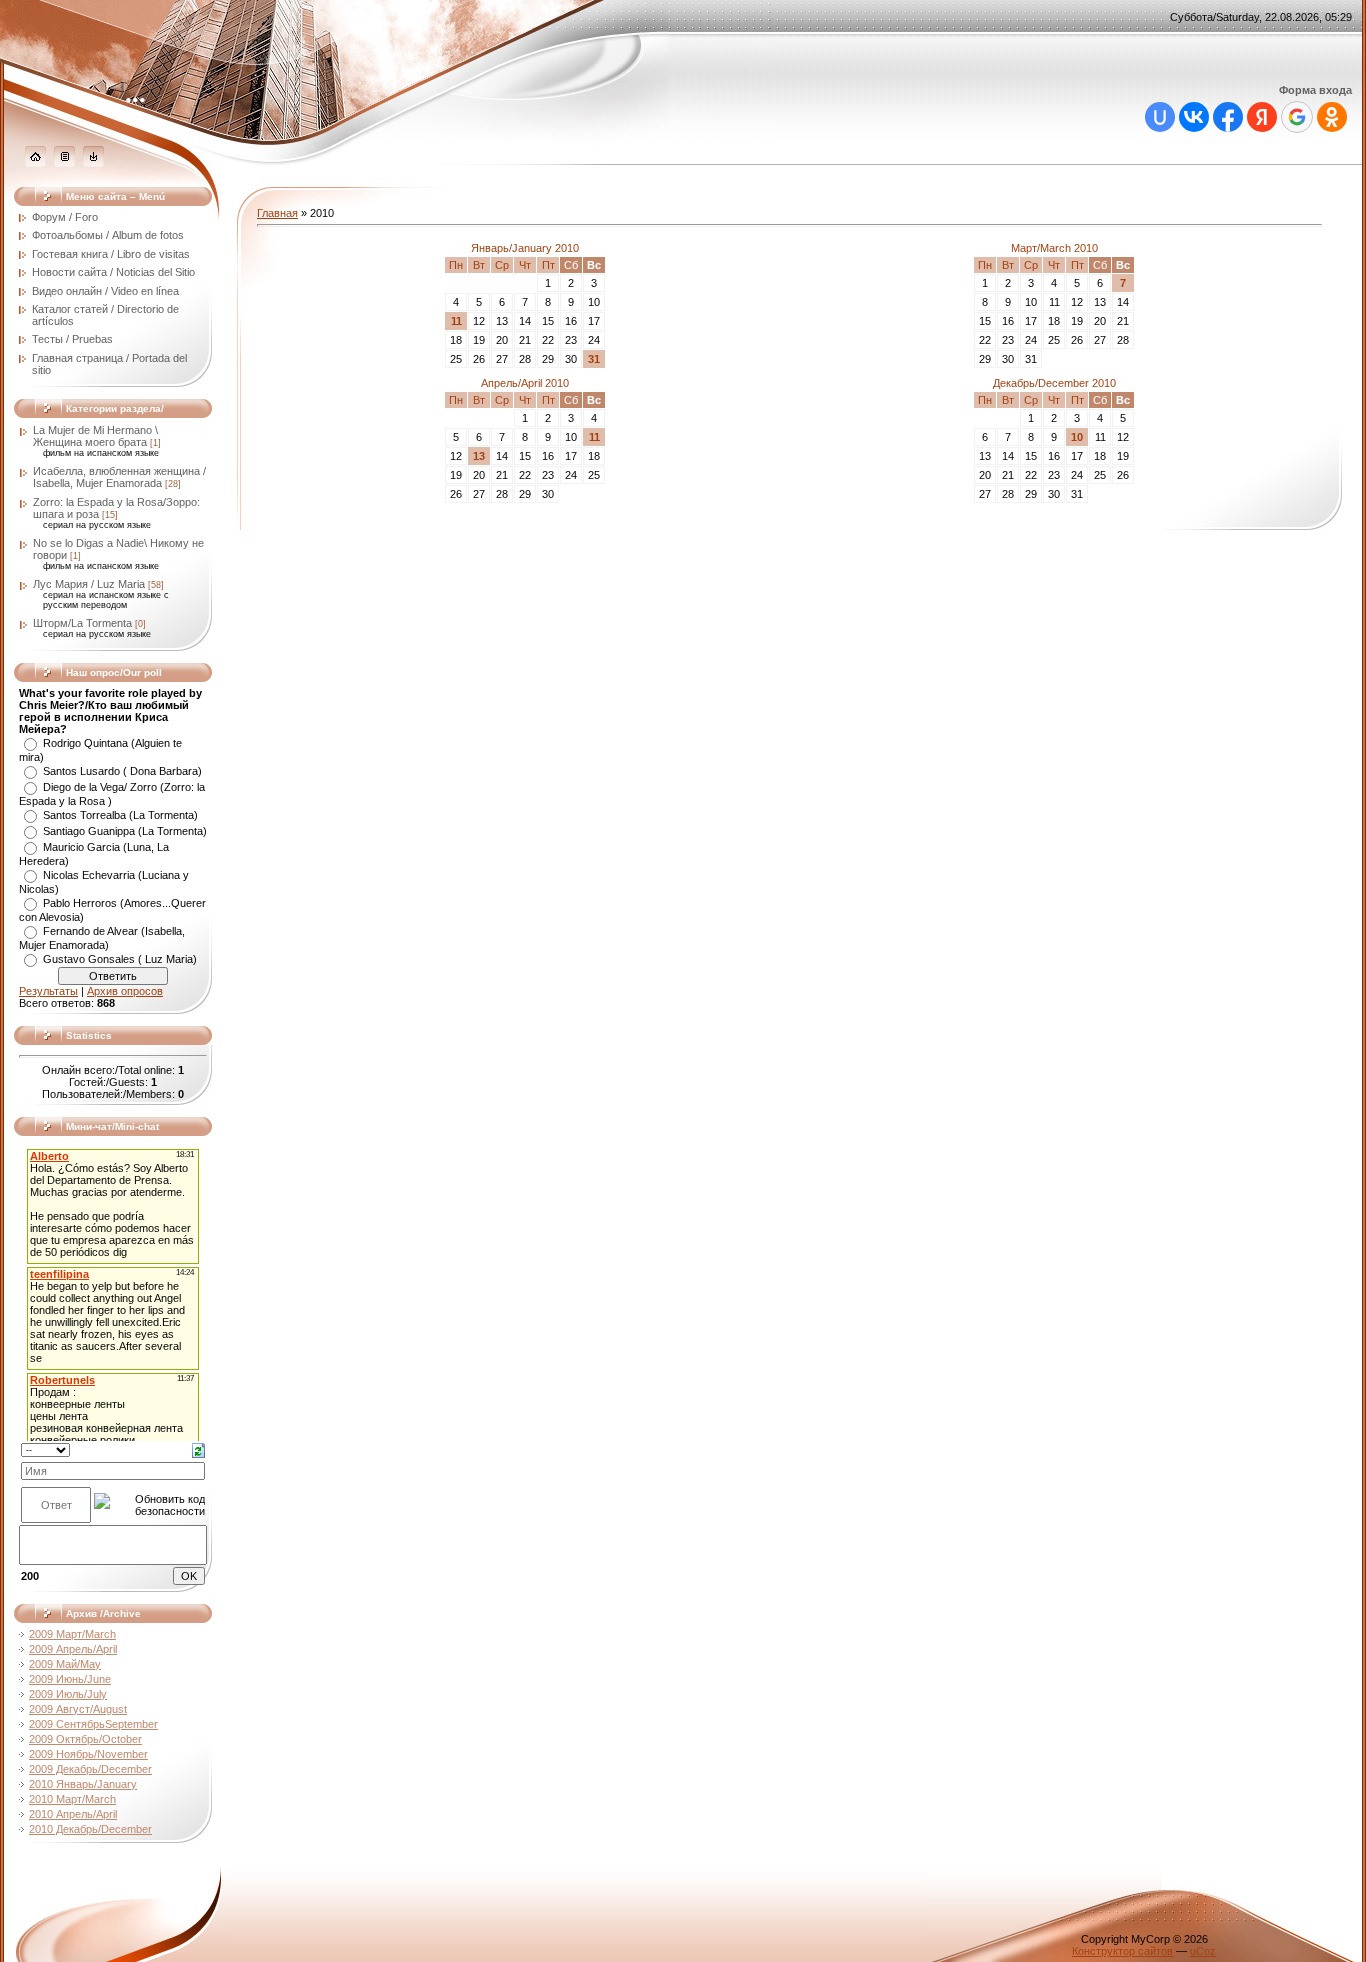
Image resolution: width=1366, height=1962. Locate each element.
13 (479, 456)
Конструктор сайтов (1122, 1951)
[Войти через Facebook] (1228, 117)
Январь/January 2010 (525, 248)
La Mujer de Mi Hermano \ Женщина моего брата (95, 436)
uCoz (1203, 1951)
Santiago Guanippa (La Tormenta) (125, 831)
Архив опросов (125, 991)
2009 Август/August (78, 1709)
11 (456, 321)
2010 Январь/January (83, 1784)
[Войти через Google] (1297, 117)
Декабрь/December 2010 (1054, 383)
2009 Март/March (72, 1634)
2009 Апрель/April (73, 1649)
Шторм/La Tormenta (82, 623)
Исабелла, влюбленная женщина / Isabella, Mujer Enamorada (119, 477)
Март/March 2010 (1054, 248)
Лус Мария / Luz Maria (89, 584)
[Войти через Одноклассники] (1332, 117)
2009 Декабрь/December (90, 1769)
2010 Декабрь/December (90, 1829)
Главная (277, 213)
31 (594, 359)
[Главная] (35, 163)
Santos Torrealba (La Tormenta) (120, 815)
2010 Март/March (72, 1799)
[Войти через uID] (1160, 117)
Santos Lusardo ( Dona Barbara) (122, 771)
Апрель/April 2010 (525, 383)
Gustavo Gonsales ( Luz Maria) (120, 959)
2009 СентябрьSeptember (93, 1724)
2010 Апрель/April (73, 1814)
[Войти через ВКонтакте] (1194, 117)
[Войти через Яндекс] (1262, 117)
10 (1077, 437)
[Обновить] (198, 1449)
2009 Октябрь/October (85, 1739)
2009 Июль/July (68, 1694)
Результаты (48, 991)
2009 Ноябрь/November (88, 1754)
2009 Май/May (65, 1664)
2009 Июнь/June (70, 1679)
